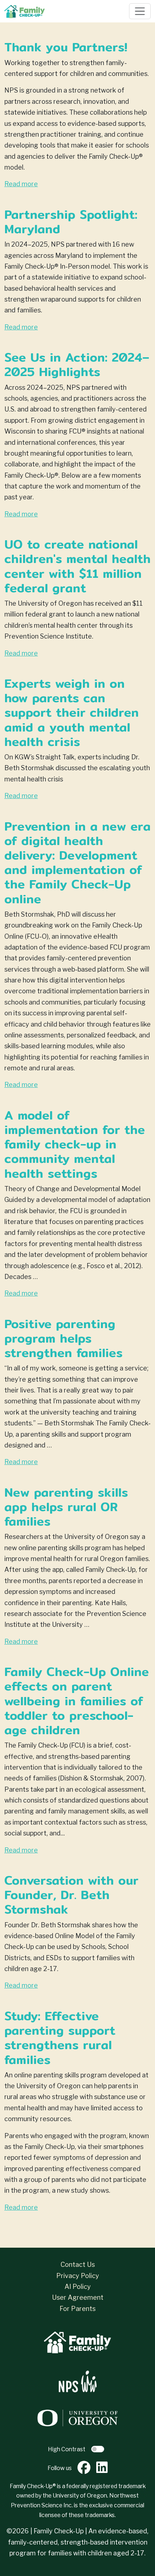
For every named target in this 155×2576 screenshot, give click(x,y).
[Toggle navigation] (140, 11)
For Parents (77, 2309)
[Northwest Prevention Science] (78, 2381)
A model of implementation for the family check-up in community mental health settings (75, 1144)
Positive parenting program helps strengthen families (63, 1338)
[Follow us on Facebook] (84, 2468)
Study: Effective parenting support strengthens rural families (60, 2038)
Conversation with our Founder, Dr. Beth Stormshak (71, 1895)
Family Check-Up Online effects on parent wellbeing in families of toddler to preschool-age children (77, 1701)
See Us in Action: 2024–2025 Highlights (77, 364)
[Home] (27, 11)
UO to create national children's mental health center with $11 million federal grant (77, 566)
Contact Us (78, 2264)
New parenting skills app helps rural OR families (66, 1507)
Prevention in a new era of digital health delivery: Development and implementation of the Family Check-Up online (77, 862)
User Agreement (78, 2297)
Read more (21, 184)
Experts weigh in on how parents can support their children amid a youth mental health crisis (72, 712)
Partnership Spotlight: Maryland (71, 221)
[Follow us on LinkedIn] (102, 2468)
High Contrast (67, 2449)
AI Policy (78, 2287)
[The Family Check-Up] (77, 2342)
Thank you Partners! (66, 47)
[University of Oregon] (78, 2417)
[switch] (98, 2449)
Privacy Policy (78, 2276)
